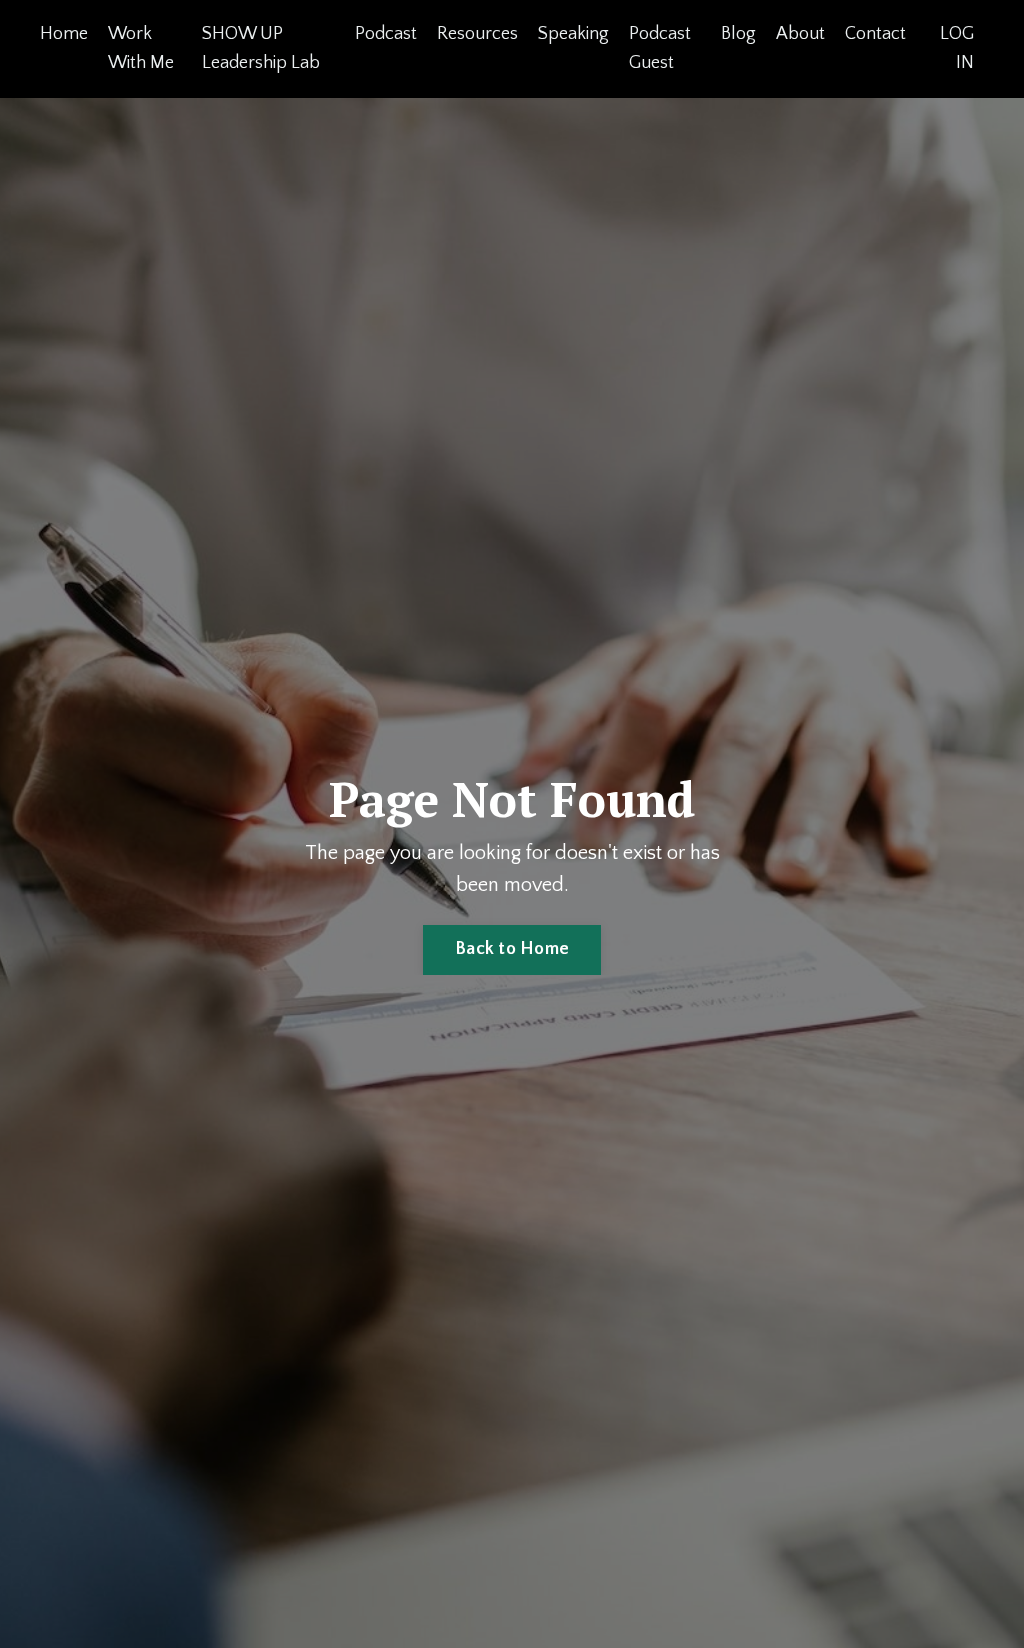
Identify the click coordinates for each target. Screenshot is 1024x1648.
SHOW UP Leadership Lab (261, 48)
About (800, 34)
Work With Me (141, 48)
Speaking (573, 34)
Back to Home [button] (512, 949)
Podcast (386, 34)
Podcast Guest (660, 48)
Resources (477, 34)
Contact (875, 34)
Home (64, 34)
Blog (738, 34)
